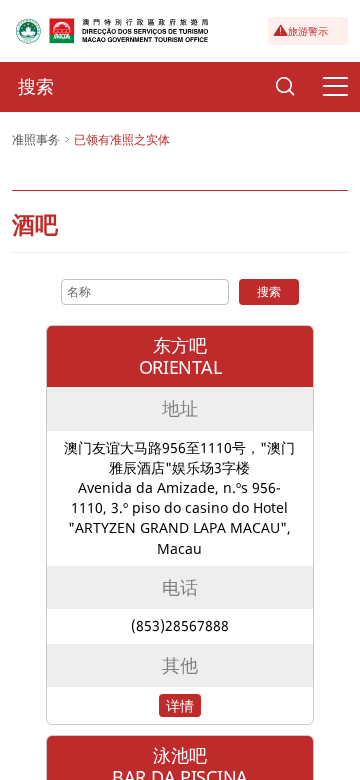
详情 (180, 705)
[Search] (285, 87)
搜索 (269, 291)
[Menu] (335, 87)
